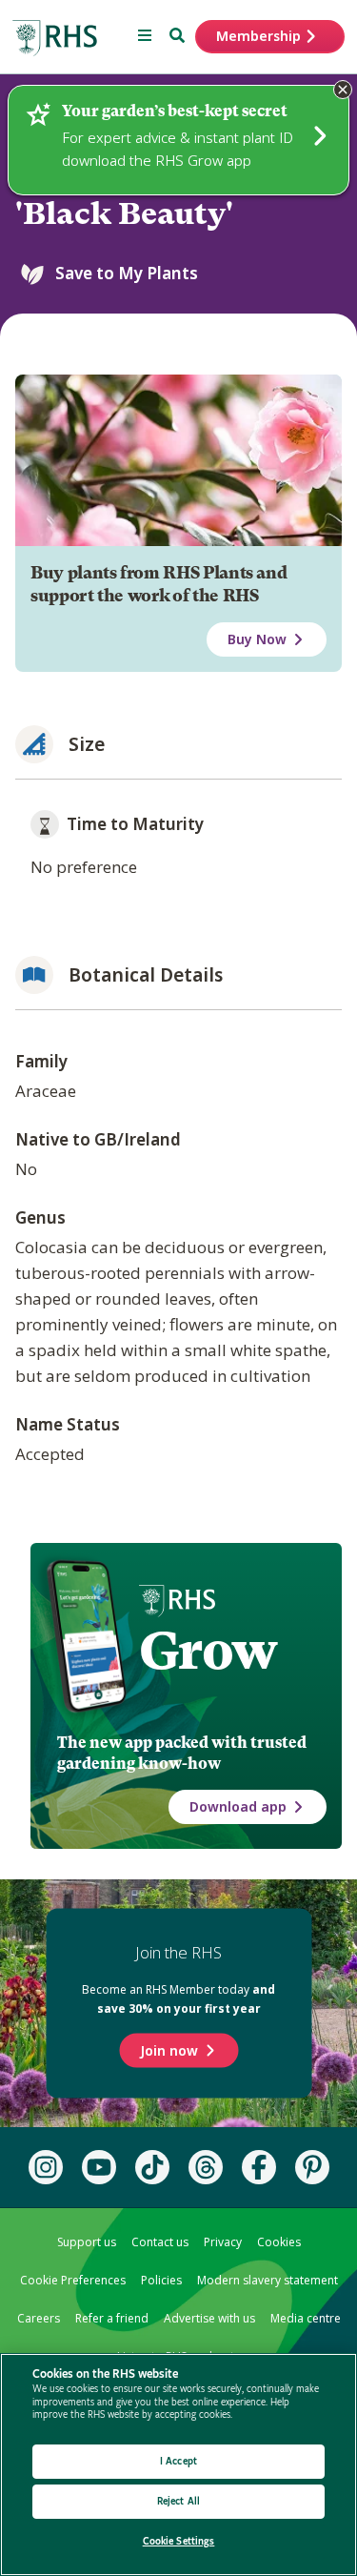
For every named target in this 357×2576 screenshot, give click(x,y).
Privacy (223, 2242)
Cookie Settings (179, 2541)
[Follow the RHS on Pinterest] (312, 2167)
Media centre (306, 2318)
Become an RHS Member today (178, 1999)
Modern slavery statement (268, 2280)
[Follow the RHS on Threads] (206, 2167)
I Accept (178, 2461)
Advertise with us (209, 2318)
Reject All (178, 2501)
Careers (39, 2318)
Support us (87, 2242)
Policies (161, 2280)
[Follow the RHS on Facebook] (259, 2167)
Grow (208, 1651)
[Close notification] (343, 90)
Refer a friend (112, 2318)
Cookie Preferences (73, 2280)
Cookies (279, 2242)
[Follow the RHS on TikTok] (152, 2167)
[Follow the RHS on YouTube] (99, 2167)
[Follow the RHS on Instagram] (46, 2167)
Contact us (160, 2242)
